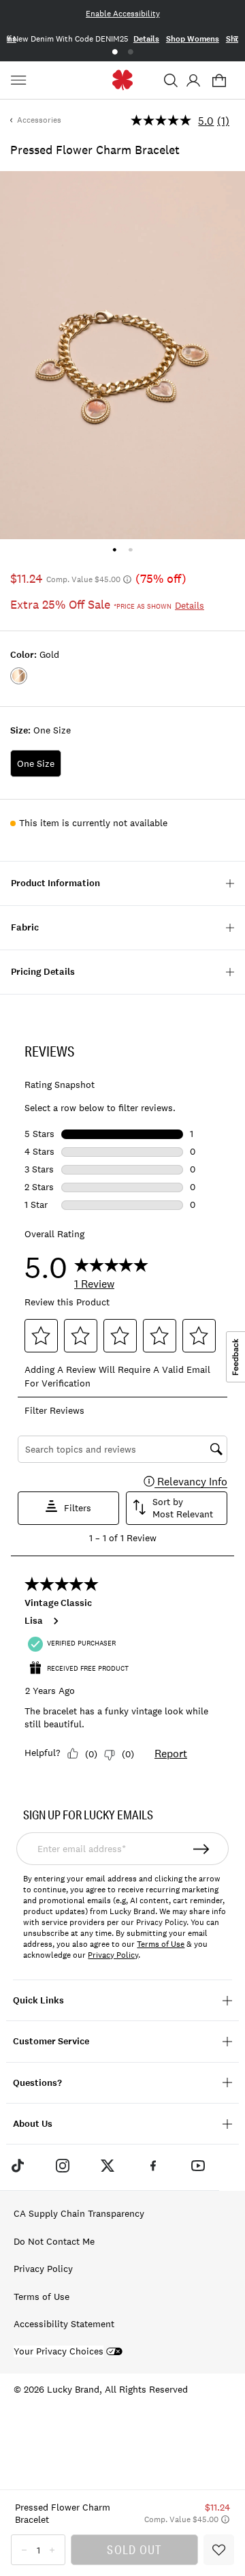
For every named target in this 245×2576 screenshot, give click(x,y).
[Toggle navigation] (20, 80)
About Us (33, 2124)
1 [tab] (115, 52)
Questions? (37, 2083)
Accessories (39, 120)
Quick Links (38, 2000)
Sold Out (134, 2549)
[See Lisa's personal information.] (55, 1621)
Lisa (34, 1621)
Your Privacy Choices (59, 2351)
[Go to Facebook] (153, 2166)
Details (146, 39)
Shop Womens (193, 39)
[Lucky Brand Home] (123, 80)
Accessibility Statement (64, 2324)
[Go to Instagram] (63, 2166)
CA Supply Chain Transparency (79, 2213)
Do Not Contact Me (54, 2241)
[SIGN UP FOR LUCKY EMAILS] (202, 1849)
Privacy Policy (113, 1955)
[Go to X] (108, 2166)
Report (171, 1753)
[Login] (193, 80)
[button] (171, 80)
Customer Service (51, 2041)
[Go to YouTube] (198, 2166)
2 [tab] (130, 52)
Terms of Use (161, 1944)
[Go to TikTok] (17, 2166)
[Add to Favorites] (219, 2550)
